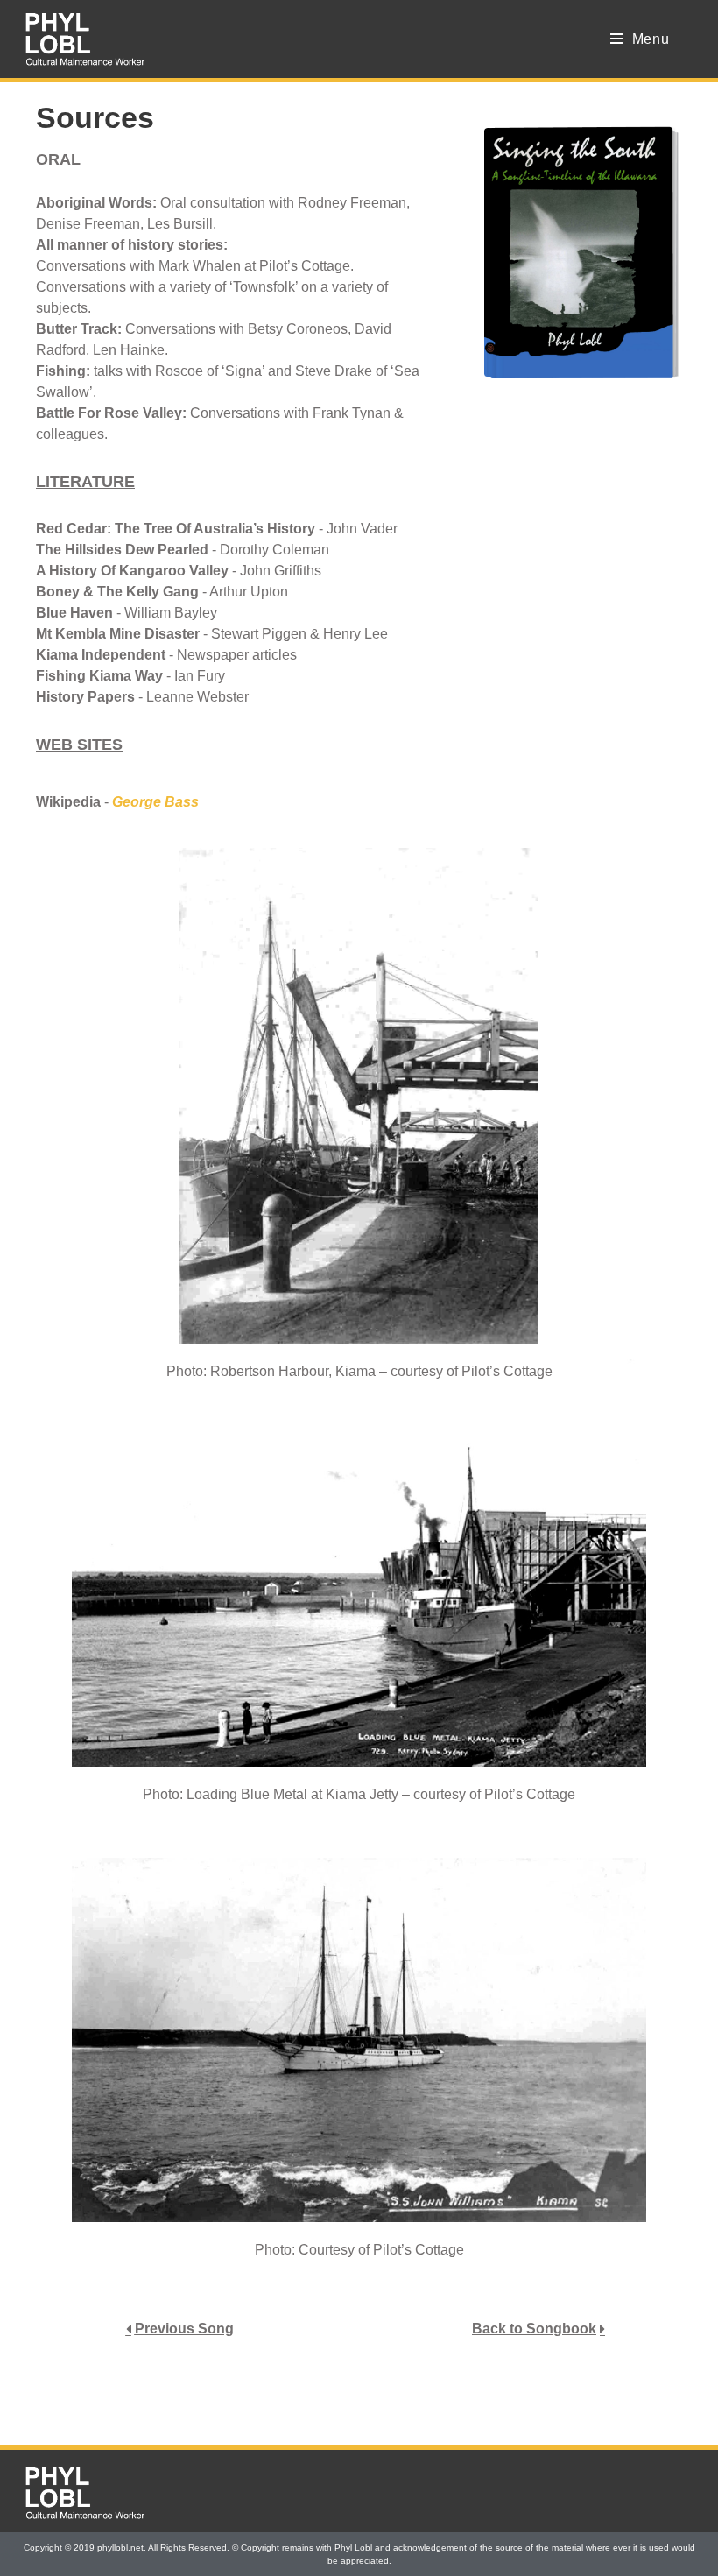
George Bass (155, 802)
